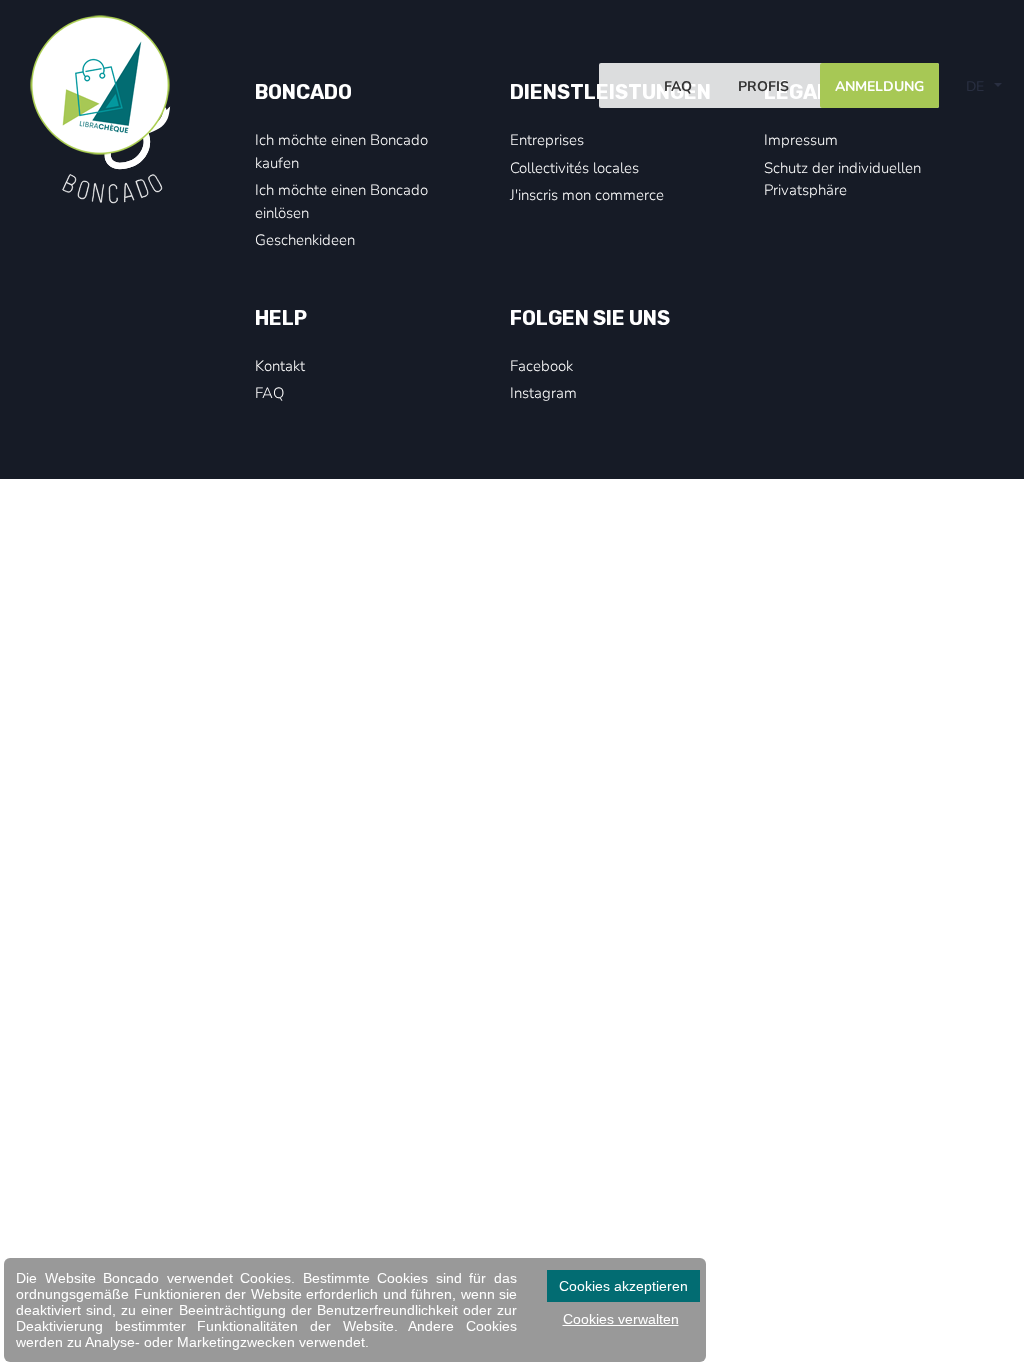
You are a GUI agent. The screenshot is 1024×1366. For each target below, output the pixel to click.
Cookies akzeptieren (623, 1286)
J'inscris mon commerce (587, 194)
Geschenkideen (305, 239)
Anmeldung (879, 85)
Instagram (543, 392)
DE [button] (977, 85)
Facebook (541, 365)
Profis (763, 85)
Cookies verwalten (621, 1319)
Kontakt (280, 365)
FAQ (678, 85)
